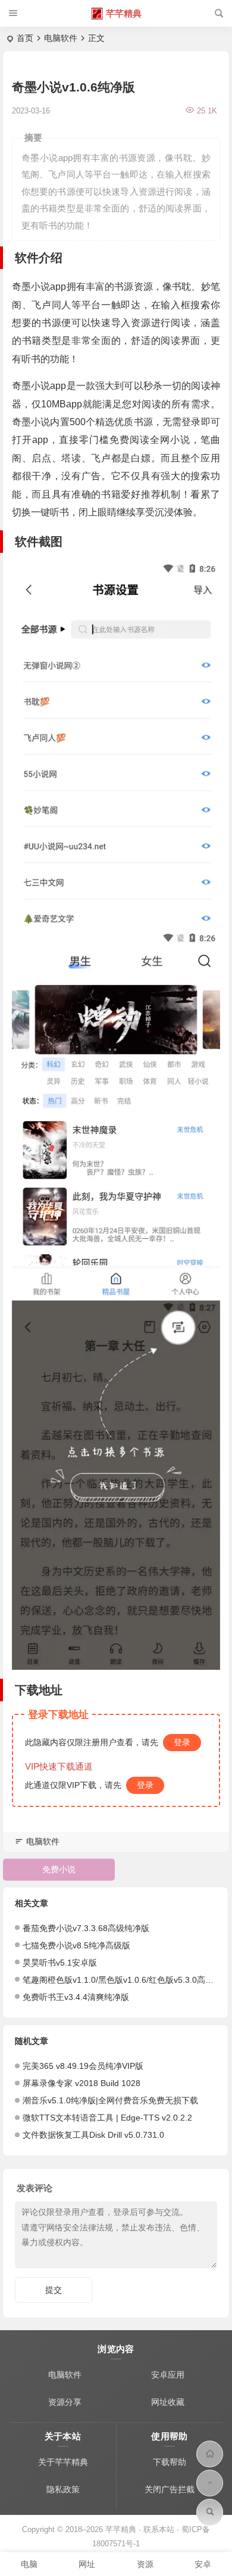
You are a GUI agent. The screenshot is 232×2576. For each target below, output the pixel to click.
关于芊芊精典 (63, 2462)
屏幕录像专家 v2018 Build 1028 (81, 2083)
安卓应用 (168, 2375)
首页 (25, 38)
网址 (87, 2564)
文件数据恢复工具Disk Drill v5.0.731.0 (93, 2135)
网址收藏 (168, 2402)
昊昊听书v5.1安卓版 (60, 1963)
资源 (145, 2564)
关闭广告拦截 (170, 2489)
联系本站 (159, 2529)
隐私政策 (63, 2489)
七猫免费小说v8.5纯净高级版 (76, 1945)
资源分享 (65, 2402)
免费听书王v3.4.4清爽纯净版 (76, 1997)
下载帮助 (170, 2462)
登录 (182, 1742)
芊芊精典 (124, 13)
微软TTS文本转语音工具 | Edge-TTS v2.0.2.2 (107, 2118)
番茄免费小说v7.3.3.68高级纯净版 (86, 1928)
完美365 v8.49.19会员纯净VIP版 (83, 2066)
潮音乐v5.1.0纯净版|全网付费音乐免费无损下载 (110, 2100)
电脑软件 (61, 38)
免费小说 (59, 1869)
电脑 (29, 2564)
